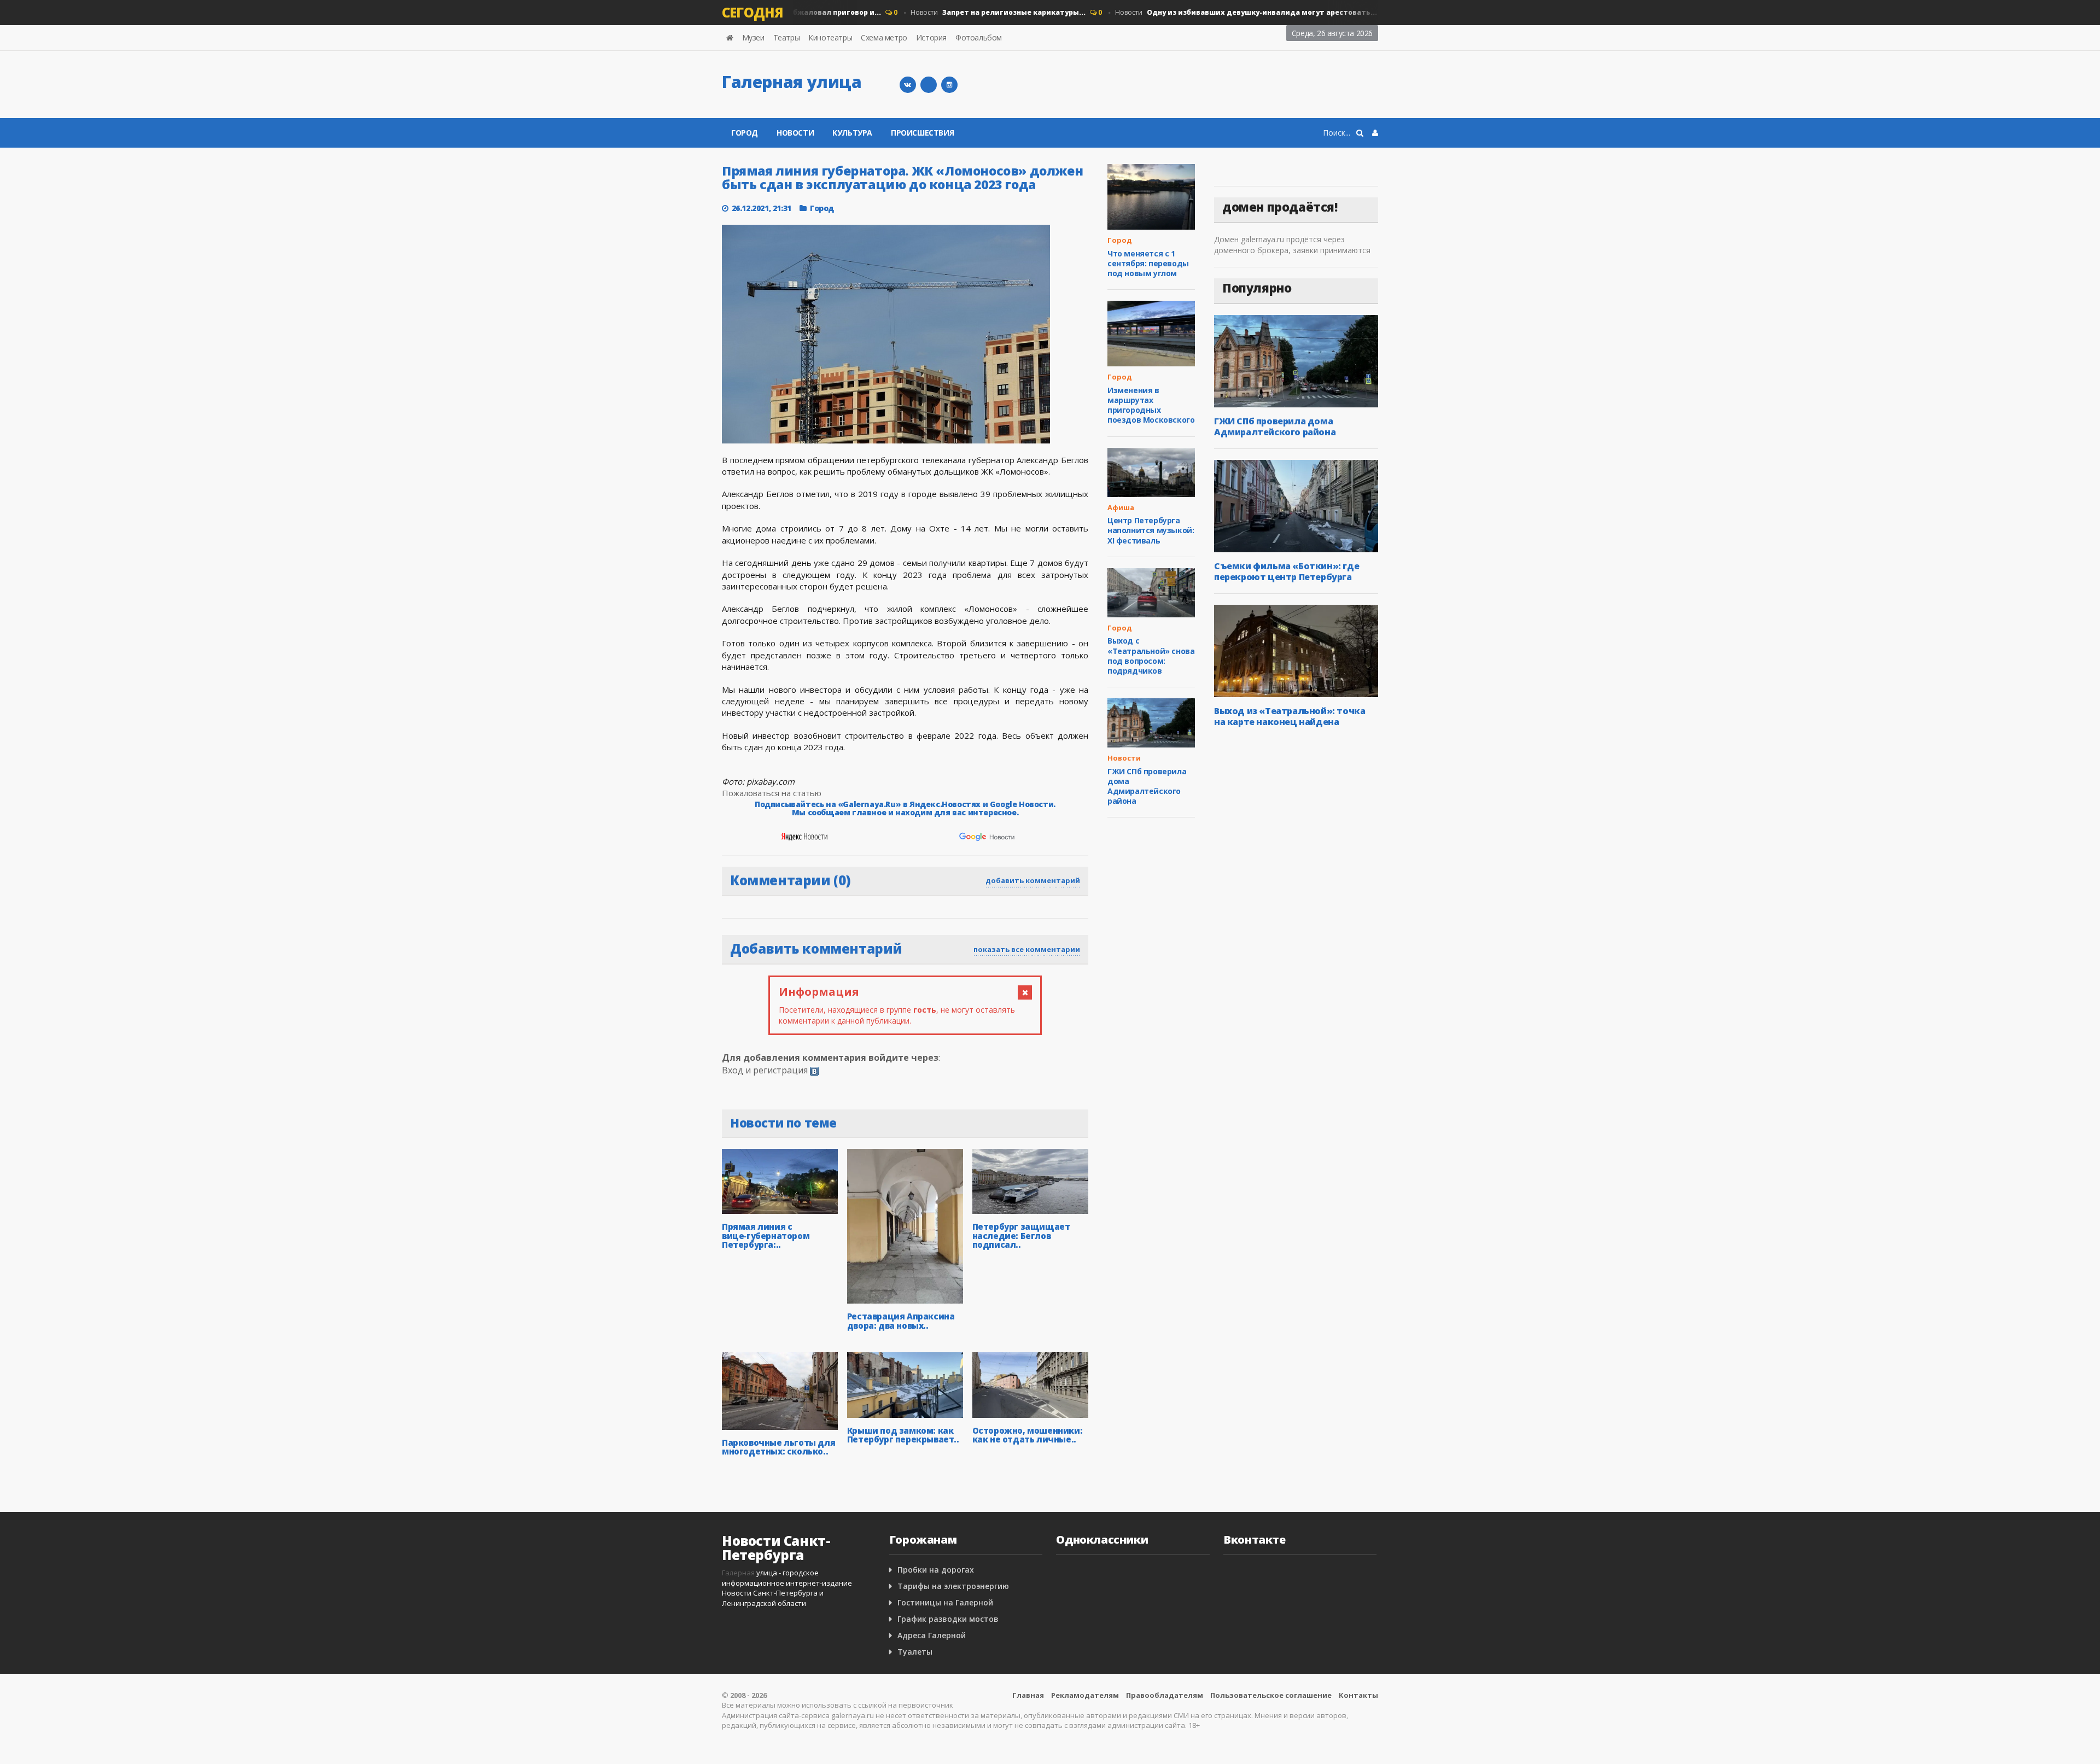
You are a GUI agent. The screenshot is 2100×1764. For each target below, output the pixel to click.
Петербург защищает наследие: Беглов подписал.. (1021, 1236)
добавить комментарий (1033, 880)
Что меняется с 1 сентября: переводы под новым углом (1148, 263)
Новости (967, 12)
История (931, 37)
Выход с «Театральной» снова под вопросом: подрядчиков (1151, 656)
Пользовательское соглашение (1271, 1695)
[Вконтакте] (908, 85)
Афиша (1121, 507)
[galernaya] (949, 85)
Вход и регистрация (765, 1070)
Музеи (753, 37)
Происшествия (922, 133)
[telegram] (929, 85)
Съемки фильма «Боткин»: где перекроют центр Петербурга (1287, 571)
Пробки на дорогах (936, 1570)
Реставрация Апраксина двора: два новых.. (901, 1321)
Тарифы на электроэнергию (953, 1586)
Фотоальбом (979, 37)
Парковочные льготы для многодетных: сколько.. (778, 1447)
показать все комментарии (1027, 949)
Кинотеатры (830, 37)
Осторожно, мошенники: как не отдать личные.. (1028, 1435)
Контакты (1358, 1695)
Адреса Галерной (932, 1635)
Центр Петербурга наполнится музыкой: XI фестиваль (1151, 530)
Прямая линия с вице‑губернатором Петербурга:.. (766, 1236)
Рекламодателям (1085, 1695)
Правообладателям (1165, 1695)
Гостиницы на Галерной (945, 1602)
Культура (852, 133)
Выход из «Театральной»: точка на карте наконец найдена (1290, 716)
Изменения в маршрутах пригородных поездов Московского (1151, 405)
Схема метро (884, 37)
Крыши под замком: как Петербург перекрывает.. (903, 1435)
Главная (1028, 1695)
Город (745, 133)
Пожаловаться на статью (772, 793)
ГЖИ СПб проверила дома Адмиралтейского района (1147, 786)
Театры (787, 37)
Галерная (738, 1573)
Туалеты (915, 1652)
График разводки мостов (948, 1619)
